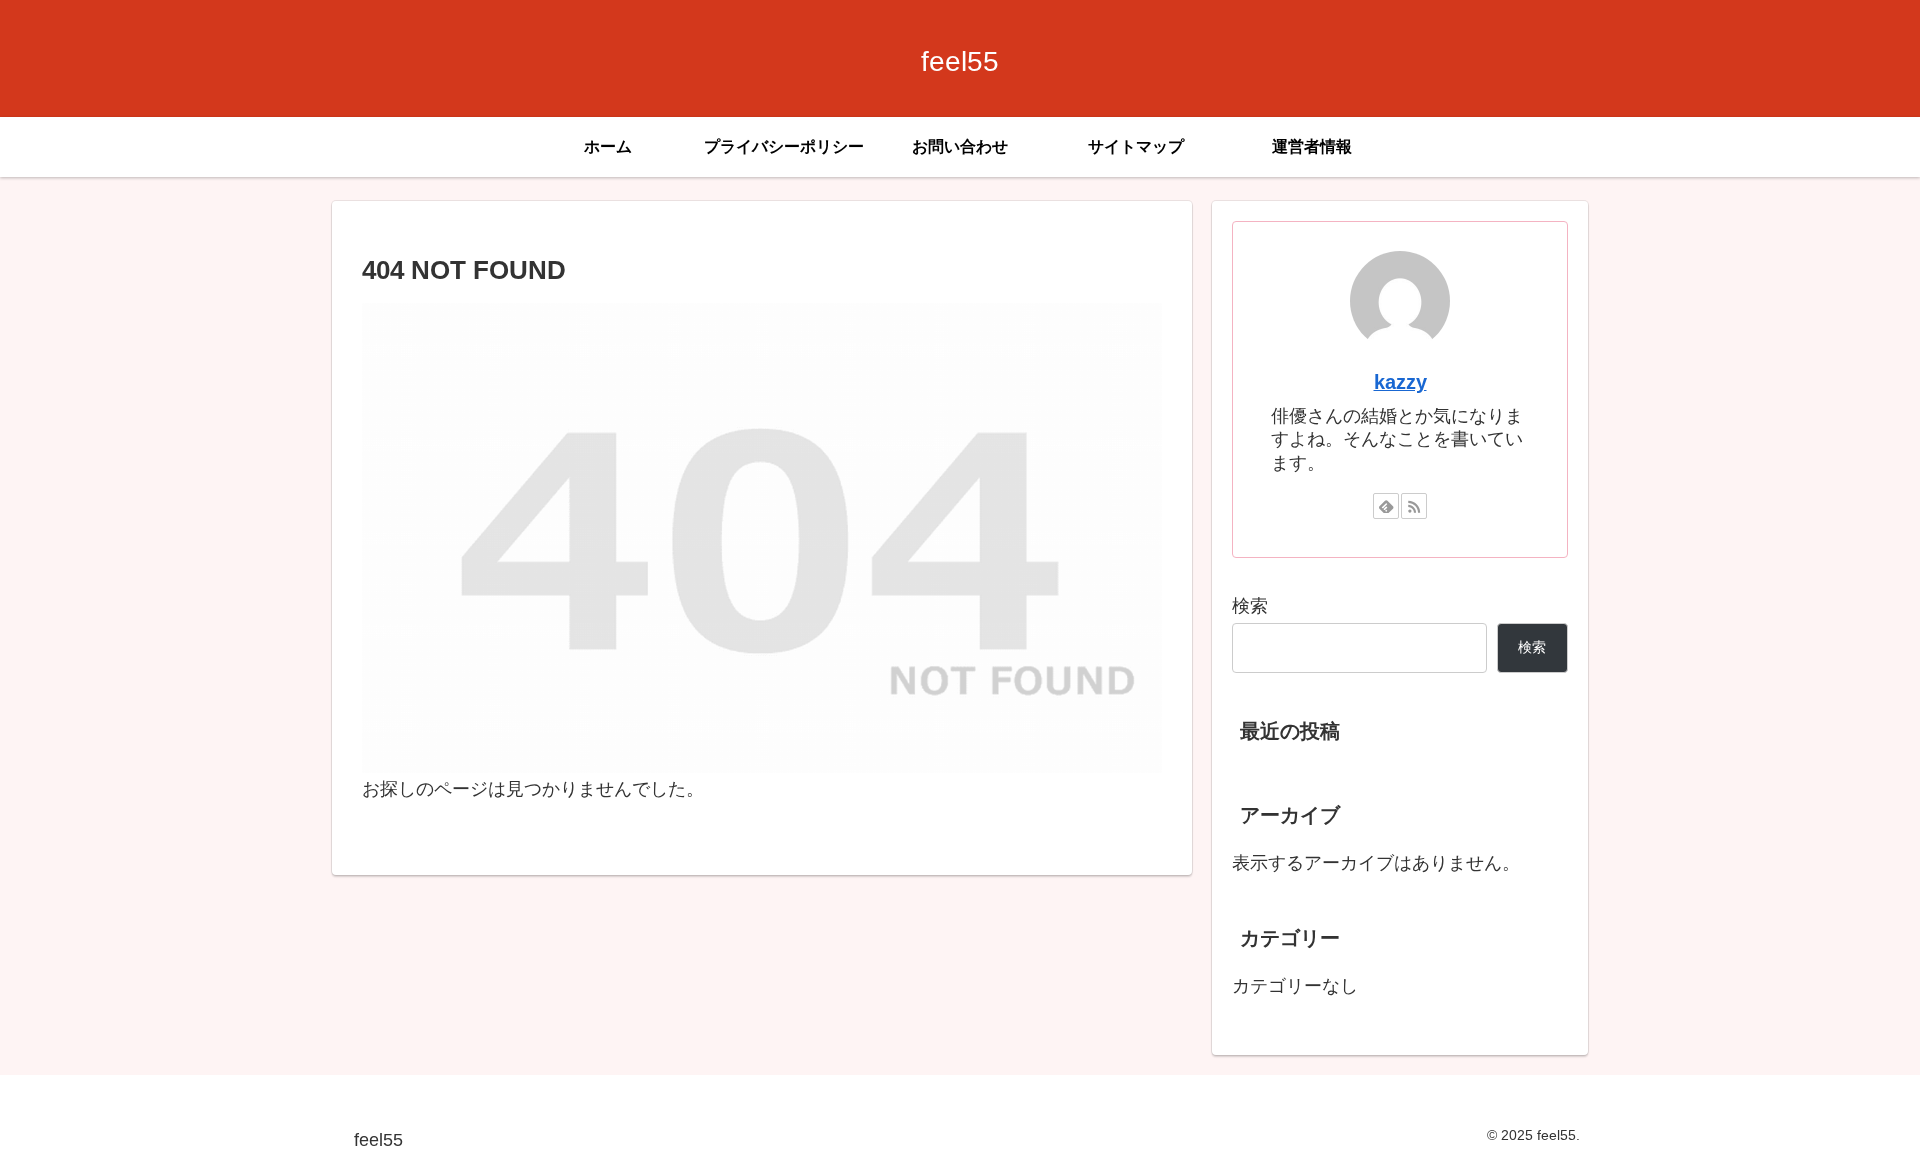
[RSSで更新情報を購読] (1414, 506)
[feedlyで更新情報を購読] (1386, 506)
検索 (1250, 606)
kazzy (1400, 382)
